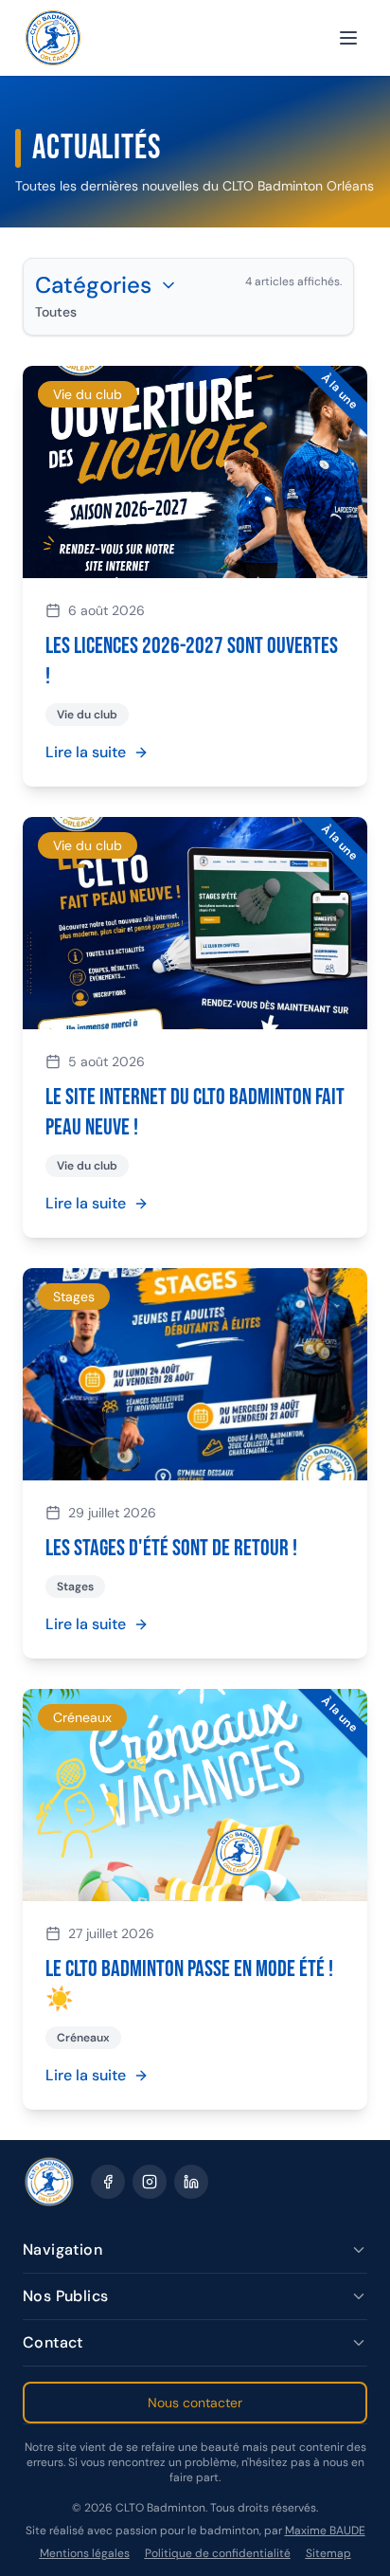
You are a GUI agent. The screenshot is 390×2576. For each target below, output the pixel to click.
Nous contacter (195, 2403)
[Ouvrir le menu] (348, 38)
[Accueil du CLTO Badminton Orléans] (53, 38)
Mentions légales (85, 2553)
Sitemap (328, 2553)
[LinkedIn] (191, 2182)
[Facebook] (108, 2182)
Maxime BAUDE (325, 2531)
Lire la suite (86, 752)
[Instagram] (150, 2182)
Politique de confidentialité (218, 2553)
